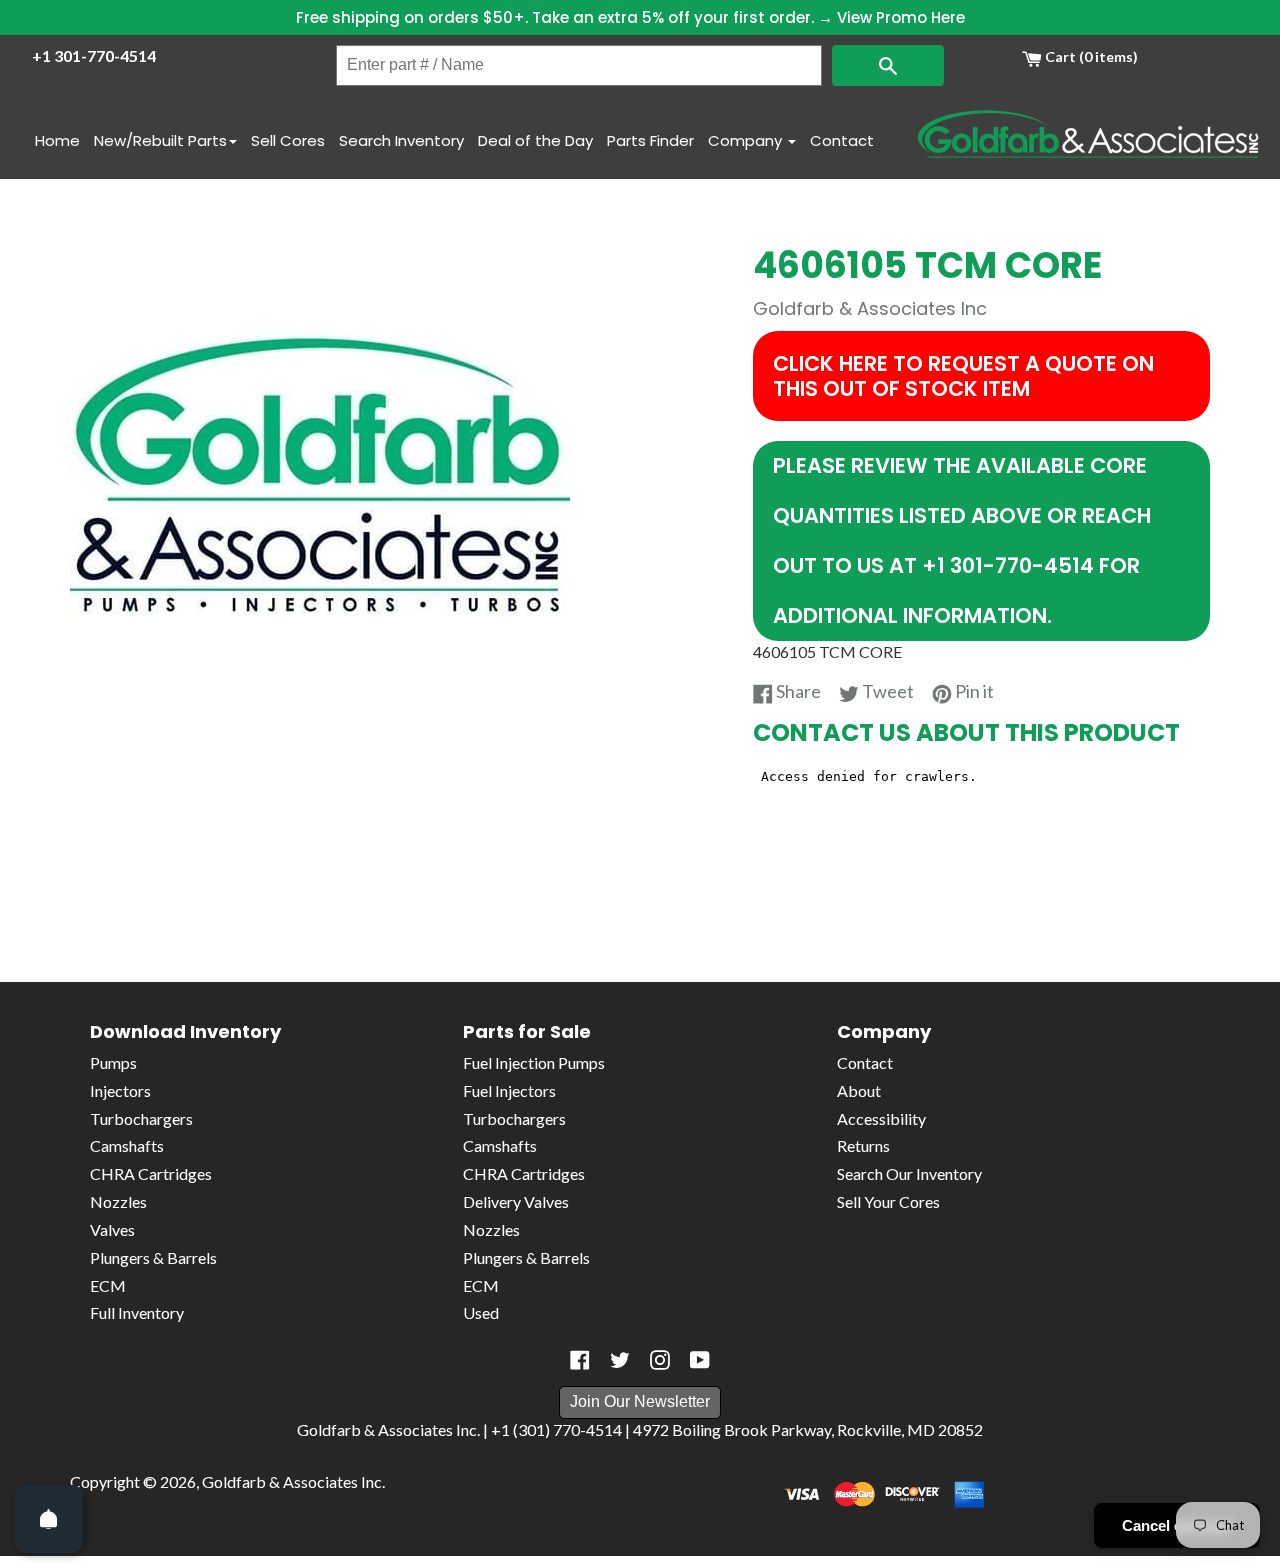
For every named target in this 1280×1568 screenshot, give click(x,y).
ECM (108, 1285)
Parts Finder (650, 140)
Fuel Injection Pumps (534, 1062)
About (859, 1090)
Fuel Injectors (509, 1090)
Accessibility (881, 1118)
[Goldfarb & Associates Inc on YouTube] (700, 1360)
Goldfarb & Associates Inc (292, 1481)
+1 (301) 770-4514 (556, 1429)
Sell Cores (288, 140)
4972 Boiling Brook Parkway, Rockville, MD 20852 (808, 1429)
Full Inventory (137, 1312)
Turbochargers (141, 1118)
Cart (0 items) (1090, 56)
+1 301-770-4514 (94, 55)
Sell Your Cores (888, 1201)
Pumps (113, 1062)
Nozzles (118, 1201)
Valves (112, 1229)
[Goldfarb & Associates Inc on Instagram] (660, 1360)
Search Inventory (401, 140)
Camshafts (127, 1145)
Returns (863, 1145)
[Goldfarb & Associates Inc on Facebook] (580, 1360)
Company (747, 140)
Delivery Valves (516, 1201)
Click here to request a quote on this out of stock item (963, 376)
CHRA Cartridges (151, 1173)
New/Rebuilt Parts (160, 140)
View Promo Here (901, 17)
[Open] (49, 1519)
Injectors (120, 1090)
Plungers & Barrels (153, 1257)
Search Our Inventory (909, 1173)
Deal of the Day (535, 140)
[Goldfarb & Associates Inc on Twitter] (620, 1360)
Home (57, 140)
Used (481, 1312)
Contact (842, 140)
